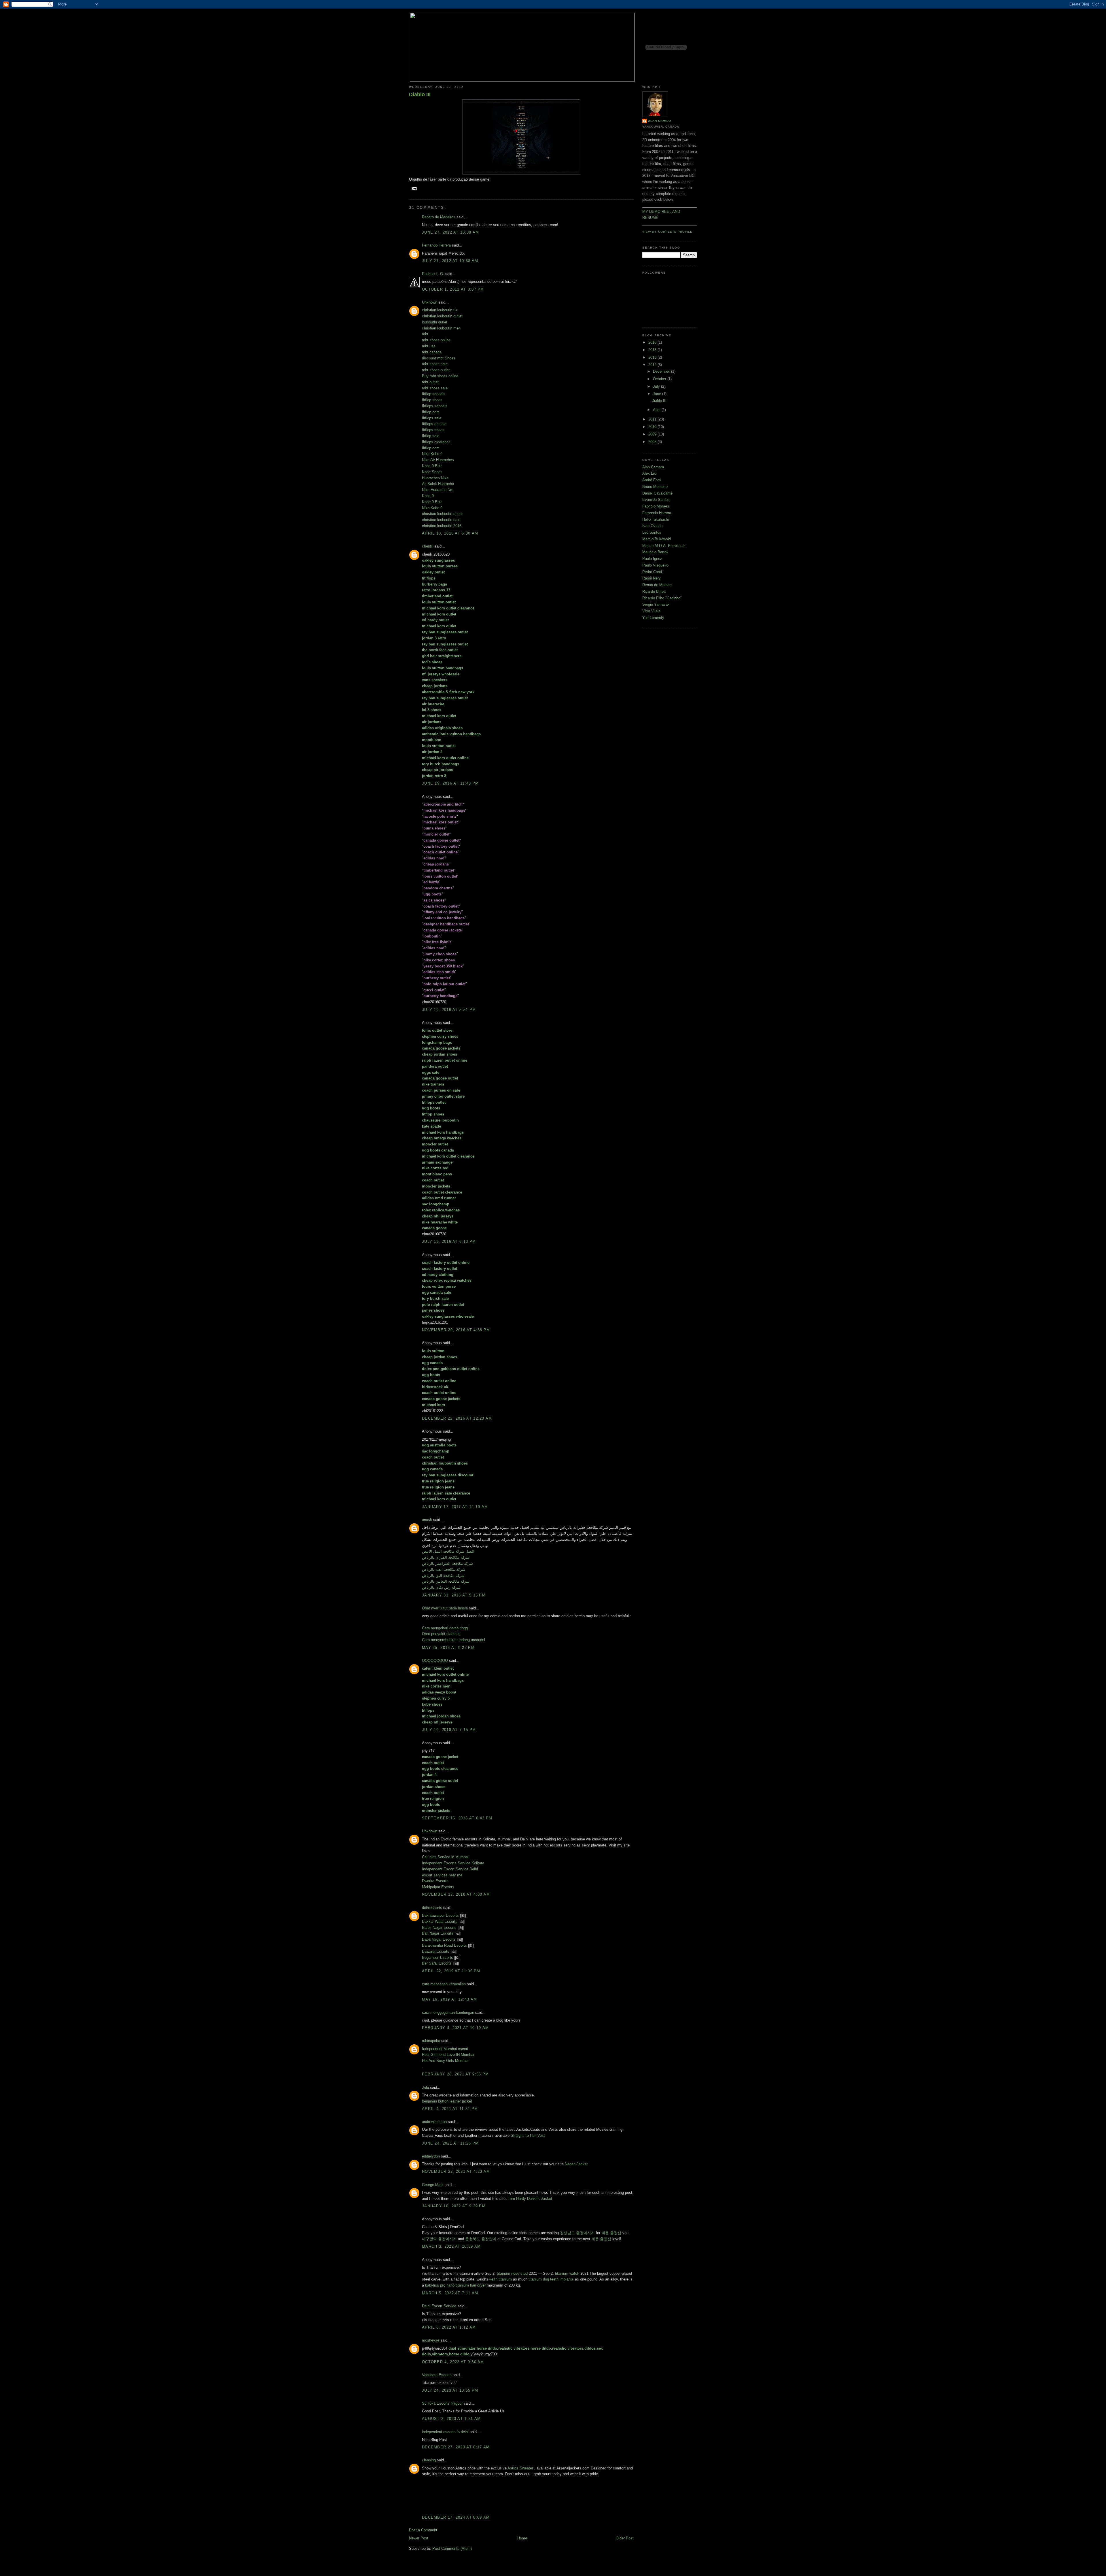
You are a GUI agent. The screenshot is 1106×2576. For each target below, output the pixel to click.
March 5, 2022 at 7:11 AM (450, 2293)
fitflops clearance (436, 442)
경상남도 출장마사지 (577, 2233)
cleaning (429, 2460)
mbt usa (429, 346)
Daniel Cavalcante (657, 493)
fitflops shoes (433, 430)
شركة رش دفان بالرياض (441, 1587)
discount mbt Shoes (439, 358)
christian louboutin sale (441, 520)
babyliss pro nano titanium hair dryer (455, 2285)
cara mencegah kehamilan (444, 1984)
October (660, 379)
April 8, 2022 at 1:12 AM (449, 2327)
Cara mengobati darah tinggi (445, 1628)
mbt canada (432, 352)
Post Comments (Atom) (452, 2548)
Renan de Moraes (657, 585)
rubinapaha (431, 2041)
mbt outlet (430, 382)
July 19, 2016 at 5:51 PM (449, 1010)
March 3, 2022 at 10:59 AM (451, 2246)
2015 (653, 350)
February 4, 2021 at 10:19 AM (455, 2028)
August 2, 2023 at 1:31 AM (451, 2419)
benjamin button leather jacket (447, 2101)
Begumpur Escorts (438, 1957)
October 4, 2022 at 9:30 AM (453, 2362)
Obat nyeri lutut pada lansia (445, 1608)
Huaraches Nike (435, 478)
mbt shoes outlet (436, 370)
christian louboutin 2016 (442, 526)
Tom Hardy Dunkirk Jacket (530, 2199)
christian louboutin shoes (443, 514)
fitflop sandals (434, 394)
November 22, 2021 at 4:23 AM (456, 2171)
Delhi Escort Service (439, 2306)
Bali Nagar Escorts (438, 1933)
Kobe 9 (428, 496)
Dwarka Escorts (435, 1881)
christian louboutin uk (440, 310)
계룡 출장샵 (611, 2233)
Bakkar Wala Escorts (440, 1921)
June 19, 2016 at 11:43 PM (450, 783)
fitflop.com (431, 412)
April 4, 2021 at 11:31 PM (450, 2109)
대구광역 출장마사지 (439, 2239)
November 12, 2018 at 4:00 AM (456, 1894)
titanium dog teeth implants (551, 2279)
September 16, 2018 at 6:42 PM (457, 1818)
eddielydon (431, 2156)
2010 (653, 427)
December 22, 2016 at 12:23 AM (457, 1418)
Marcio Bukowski (657, 539)
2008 (653, 442)
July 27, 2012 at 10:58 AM (450, 261)
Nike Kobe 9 (432, 454)
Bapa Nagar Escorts (439, 1939)
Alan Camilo (660, 121)
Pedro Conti (652, 572)
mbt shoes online (436, 340)
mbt (425, 334)
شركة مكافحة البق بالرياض (443, 1576)
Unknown (430, 302)
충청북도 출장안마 (481, 2239)
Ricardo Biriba (654, 591)
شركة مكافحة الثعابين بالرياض (446, 1581)
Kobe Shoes (432, 472)
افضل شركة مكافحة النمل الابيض (448, 1551)
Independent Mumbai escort (445, 2049)
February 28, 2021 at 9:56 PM (455, 2074)
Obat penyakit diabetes (441, 1634)
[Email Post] (413, 188)
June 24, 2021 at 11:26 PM (450, 2143)
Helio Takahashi (656, 519)
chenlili (428, 546)
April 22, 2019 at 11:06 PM (451, 1971)
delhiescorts (432, 1908)
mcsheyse (431, 2340)
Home (522, 2538)
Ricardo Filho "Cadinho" (662, 598)
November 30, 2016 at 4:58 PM (456, 1330)
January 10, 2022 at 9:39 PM (454, 2206)
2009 (653, 434)
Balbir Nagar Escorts (439, 1928)
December (662, 371)
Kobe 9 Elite (432, 466)
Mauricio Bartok (655, 552)
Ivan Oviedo (652, 526)
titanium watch (567, 2273)
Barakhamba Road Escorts (444, 1945)
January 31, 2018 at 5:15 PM (454, 1595)
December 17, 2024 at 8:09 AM (456, 2517)
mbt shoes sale (435, 364)
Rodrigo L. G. (433, 274)
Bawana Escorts (436, 1951)
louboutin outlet (435, 322)
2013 (653, 357)
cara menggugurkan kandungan (448, 2012)
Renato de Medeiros (439, 217)
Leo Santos (652, 532)
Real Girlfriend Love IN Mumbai (448, 2055)
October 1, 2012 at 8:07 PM (453, 289)
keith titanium (501, 2279)
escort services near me (442, 1875)
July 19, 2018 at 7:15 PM (449, 1730)
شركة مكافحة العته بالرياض (444, 1570)
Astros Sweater (520, 2468)
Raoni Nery (652, 578)
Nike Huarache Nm (438, 490)
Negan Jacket (576, 2164)
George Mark (433, 2185)
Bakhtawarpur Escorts (440, 1915)
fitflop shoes (432, 400)
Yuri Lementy (653, 618)
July (657, 386)
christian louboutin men (441, 328)
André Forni (652, 480)
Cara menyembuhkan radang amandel (453, 1640)
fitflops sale (432, 418)
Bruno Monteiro (655, 487)
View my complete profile (667, 232)
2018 (653, 342)
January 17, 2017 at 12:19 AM (455, 1507)
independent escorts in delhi (445, 2432)
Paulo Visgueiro (655, 565)
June (658, 394)
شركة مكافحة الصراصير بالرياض (447, 1563)
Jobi (425, 2087)
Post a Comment (423, 2530)
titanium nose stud (512, 2273)
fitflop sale (431, 436)
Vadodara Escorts (437, 2375)
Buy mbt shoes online (440, 376)
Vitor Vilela (651, 611)
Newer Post (419, 2538)
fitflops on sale (434, 424)
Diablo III (420, 94)
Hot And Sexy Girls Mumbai (445, 2061)
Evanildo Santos (656, 500)
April (657, 410)
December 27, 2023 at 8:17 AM (456, 2447)
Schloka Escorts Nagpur (442, 2403)
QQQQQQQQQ (435, 1661)
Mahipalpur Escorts (438, 1887)
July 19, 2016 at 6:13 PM (449, 1241)
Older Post (625, 2538)
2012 (653, 365)
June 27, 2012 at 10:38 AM (451, 232)
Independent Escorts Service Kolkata (453, 1863)
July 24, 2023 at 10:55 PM (450, 2390)
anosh (427, 1520)
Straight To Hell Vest (528, 2135)
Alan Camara (653, 467)
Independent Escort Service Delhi (450, 1869)
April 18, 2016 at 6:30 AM (450, 533)
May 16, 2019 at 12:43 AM (449, 1999)
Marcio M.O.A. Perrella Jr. (664, 546)
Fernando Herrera (436, 245)
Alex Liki (649, 473)
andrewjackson (434, 2122)
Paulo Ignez (652, 559)
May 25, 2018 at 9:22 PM (448, 1648)
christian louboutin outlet (442, 316)
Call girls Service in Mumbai (445, 1857)
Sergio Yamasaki (656, 604)
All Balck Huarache (438, 484)
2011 (653, 419)
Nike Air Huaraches (438, 460)
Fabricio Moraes (656, 506)
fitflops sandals (435, 406)
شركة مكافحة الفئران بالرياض (446, 1557)
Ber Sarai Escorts (437, 1963)
